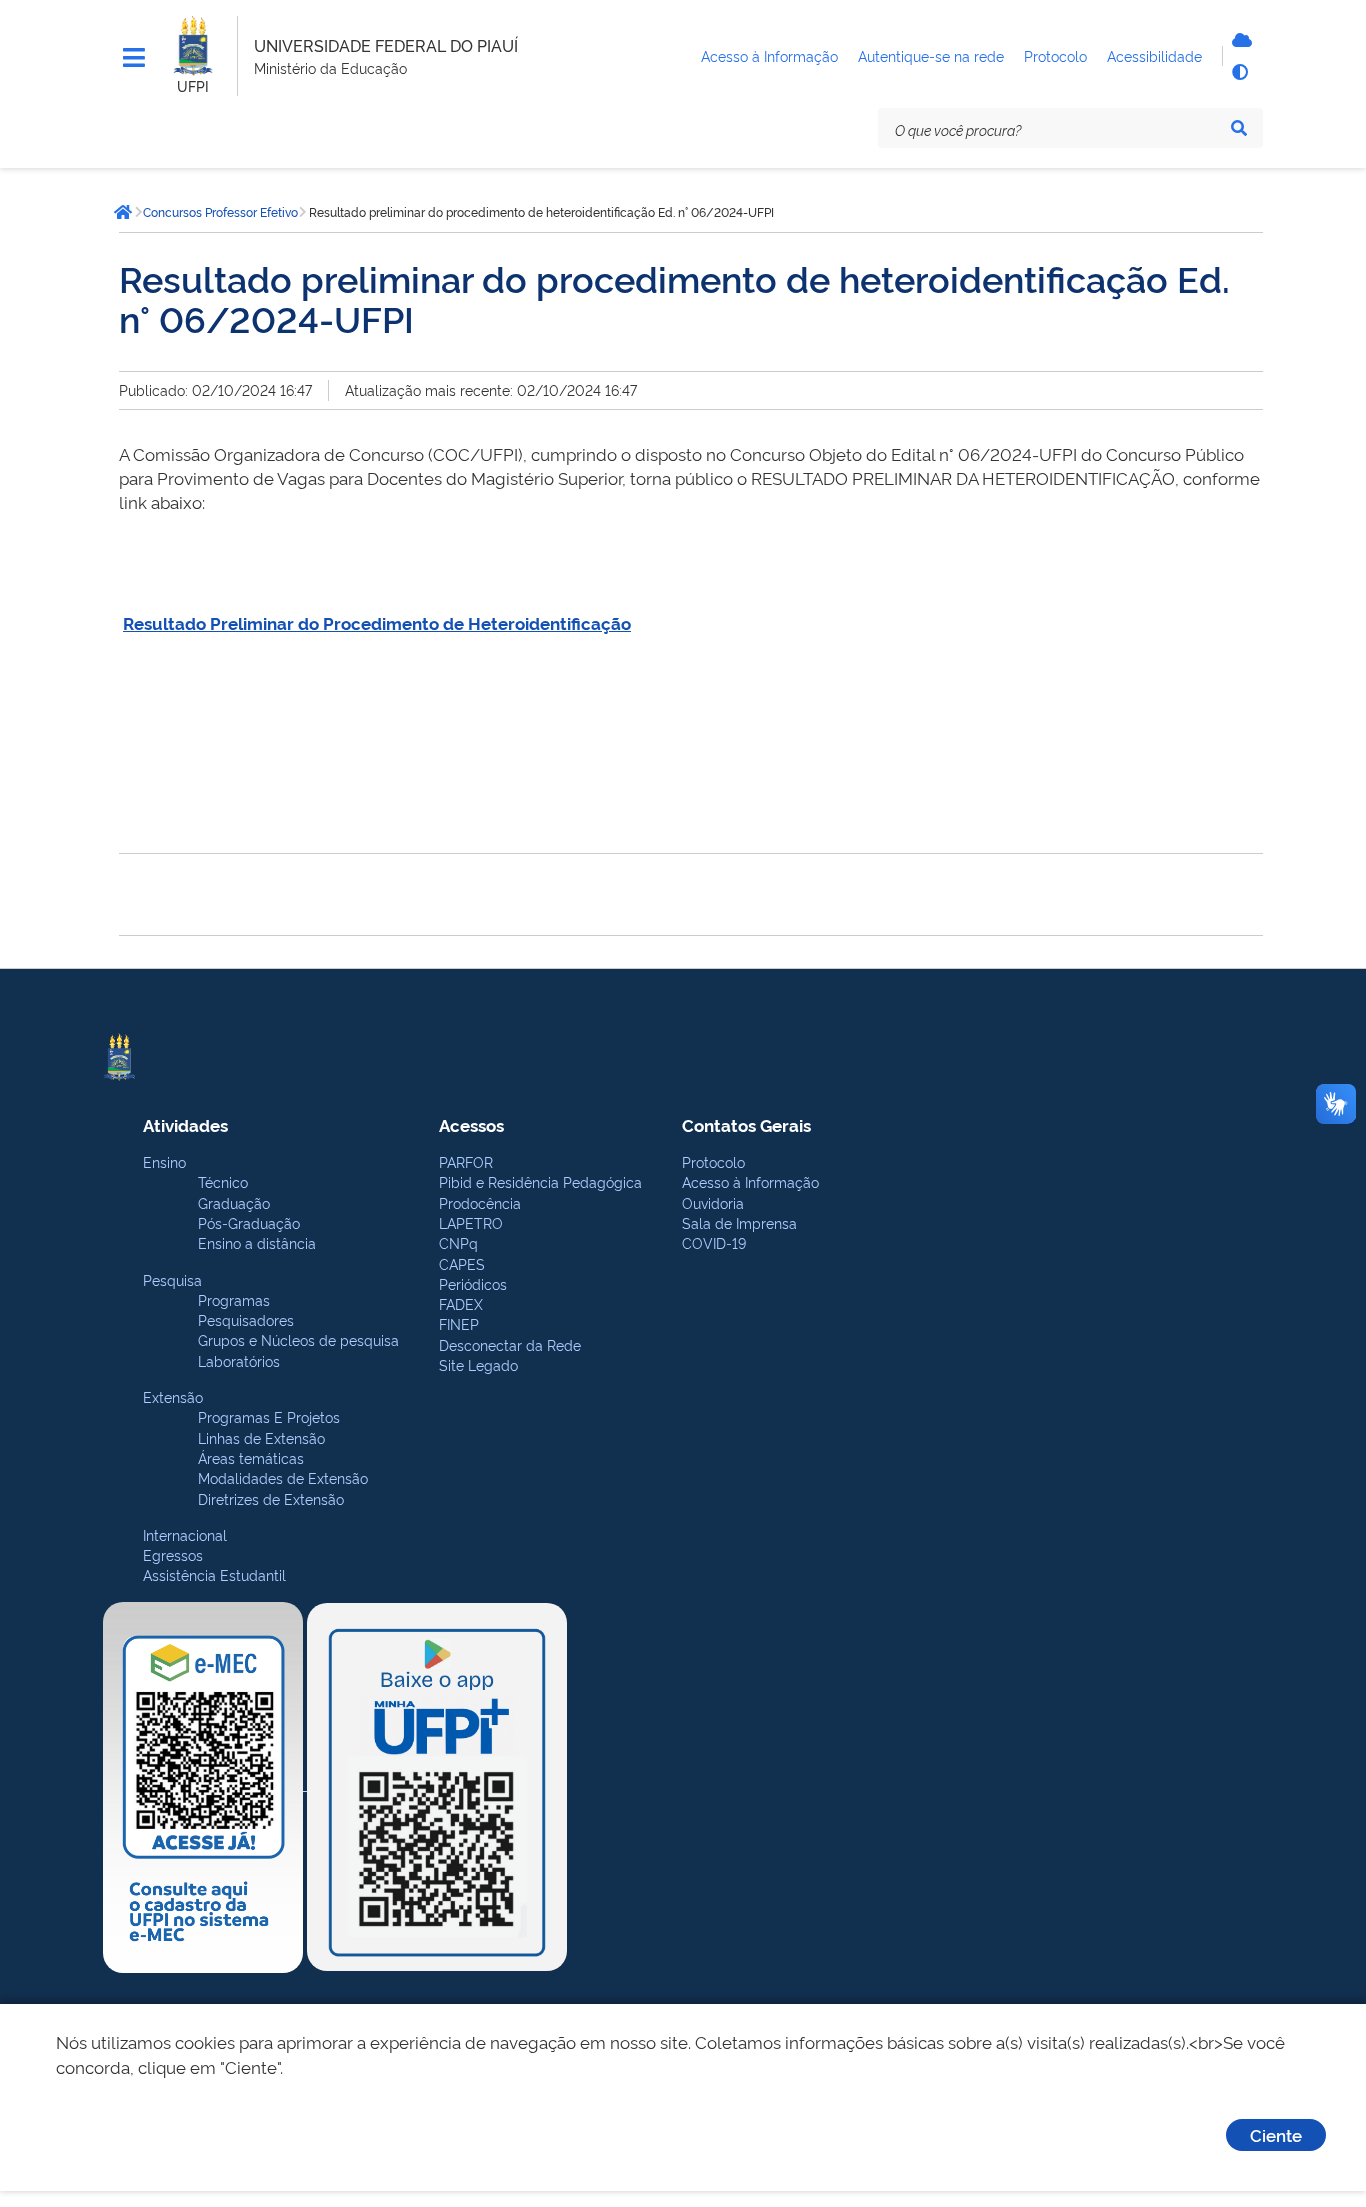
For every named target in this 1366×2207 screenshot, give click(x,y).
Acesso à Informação (750, 1181)
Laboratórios (239, 1360)
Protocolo (713, 1161)
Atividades (185, 1124)
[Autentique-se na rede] (1239, 40)
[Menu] (134, 58)
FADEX (461, 1303)
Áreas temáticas (251, 1457)
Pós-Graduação (249, 1222)
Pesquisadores (246, 1319)
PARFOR (466, 1161)
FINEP (459, 1323)
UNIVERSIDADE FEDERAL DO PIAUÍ (386, 45)
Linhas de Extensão (261, 1437)
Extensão (173, 1396)
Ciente (1276, 2134)
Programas (234, 1299)
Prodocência (480, 1202)
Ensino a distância (257, 1242)
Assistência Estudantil (214, 1574)
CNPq (458, 1242)
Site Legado (478, 1364)
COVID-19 (714, 1242)
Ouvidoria (713, 1202)
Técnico (223, 1181)
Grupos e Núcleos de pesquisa (298, 1339)
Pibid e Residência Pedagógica (540, 1181)
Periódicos (473, 1283)
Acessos (471, 1124)
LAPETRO (471, 1222)
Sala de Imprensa (739, 1222)
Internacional (185, 1534)
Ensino (164, 1161)
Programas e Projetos (269, 1416)
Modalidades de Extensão (283, 1477)
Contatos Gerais (746, 1124)
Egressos (173, 1554)
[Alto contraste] (1239, 72)
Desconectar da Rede (510, 1344)
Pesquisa (172, 1279)
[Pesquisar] (1239, 128)
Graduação (234, 1202)
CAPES (462, 1263)
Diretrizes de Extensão (271, 1498)
